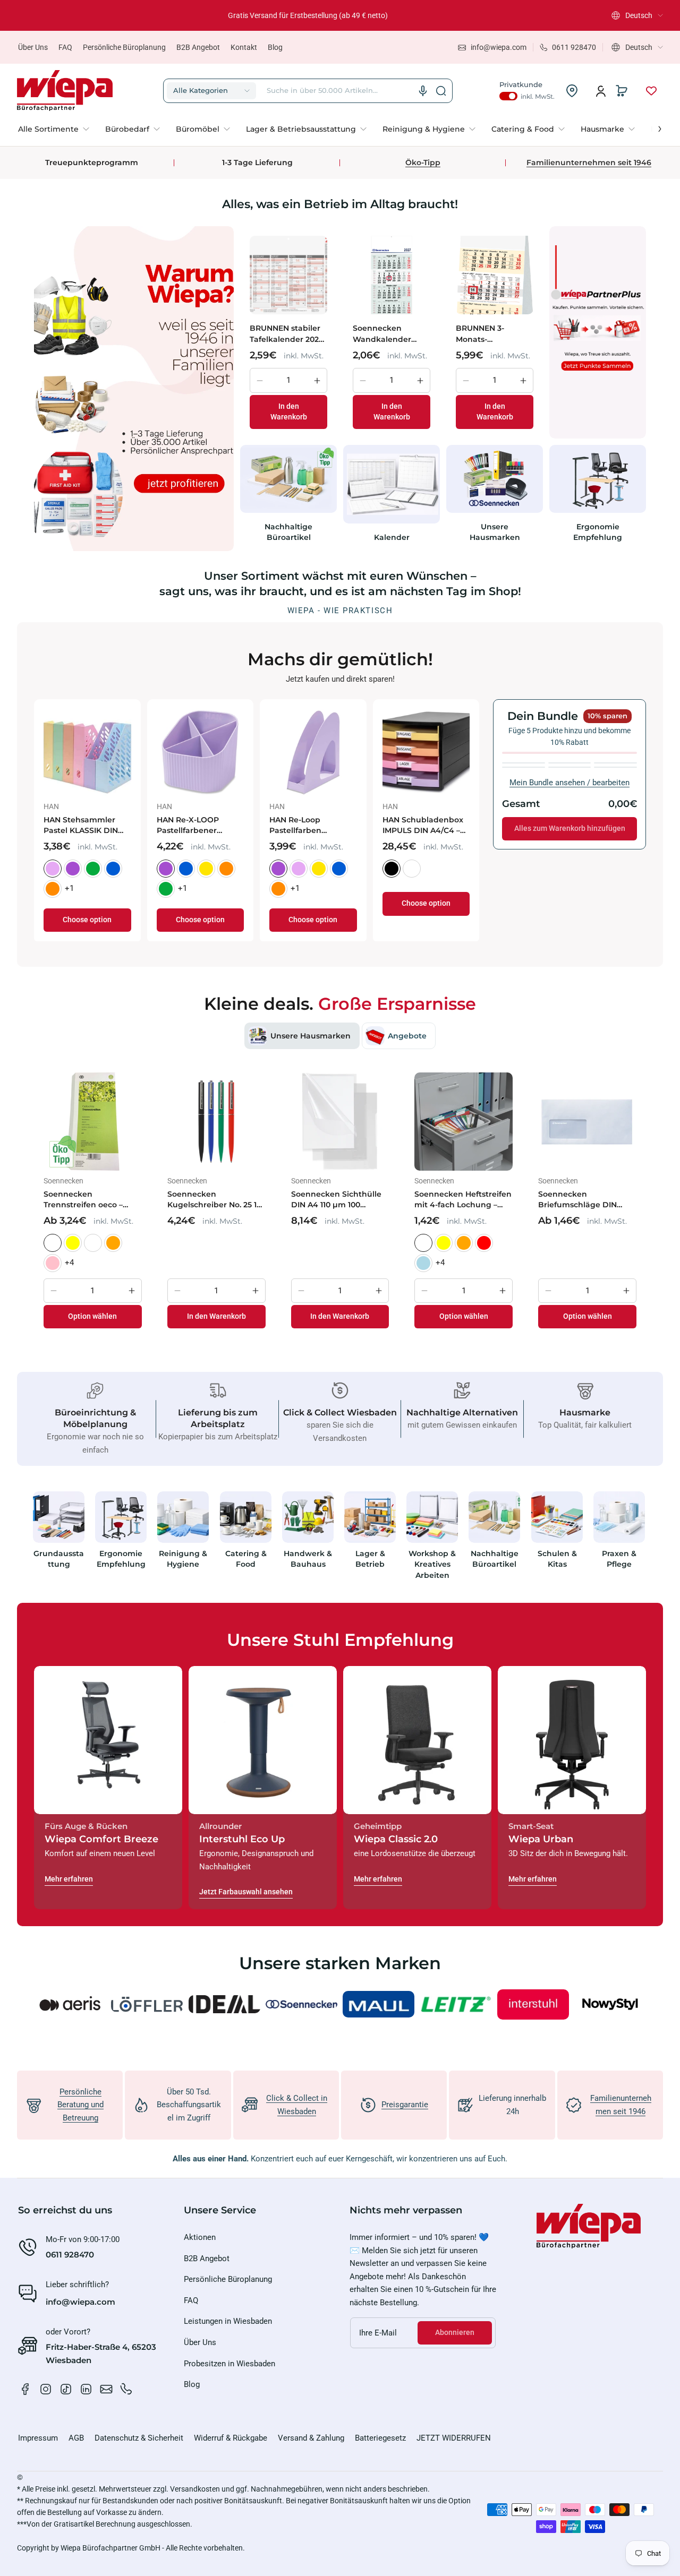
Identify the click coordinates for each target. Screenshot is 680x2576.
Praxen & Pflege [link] (619, 1559)
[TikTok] (66, 2389)
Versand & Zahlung (311, 2438)
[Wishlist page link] (651, 91)
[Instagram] (46, 2389)
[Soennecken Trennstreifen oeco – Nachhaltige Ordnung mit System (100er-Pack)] (93, 1122)
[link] (58, 129)
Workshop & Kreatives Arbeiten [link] (432, 1564)
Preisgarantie (405, 2105)
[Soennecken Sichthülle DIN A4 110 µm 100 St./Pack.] (340, 1122)
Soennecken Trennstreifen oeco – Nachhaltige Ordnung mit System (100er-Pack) (90, 1200)
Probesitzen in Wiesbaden (229, 2364)
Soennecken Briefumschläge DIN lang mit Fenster (577, 1200)
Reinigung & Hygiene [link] (184, 1559)
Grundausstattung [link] (59, 1559)
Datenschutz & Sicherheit (139, 2438)
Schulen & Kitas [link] (557, 1559)
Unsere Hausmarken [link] (495, 532)
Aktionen (200, 2237)
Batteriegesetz (380, 2438)
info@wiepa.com (80, 2302)
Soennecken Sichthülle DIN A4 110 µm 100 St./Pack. (336, 1200)
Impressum (38, 2438)
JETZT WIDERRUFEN (454, 2438)
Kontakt (244, 47)
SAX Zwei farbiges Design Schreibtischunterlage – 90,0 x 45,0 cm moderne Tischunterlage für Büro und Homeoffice (357, 825)
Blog (275, 47)
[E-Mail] (106, 2389)
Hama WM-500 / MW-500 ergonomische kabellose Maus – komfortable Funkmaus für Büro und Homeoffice (468, 825)
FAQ (65, 47)
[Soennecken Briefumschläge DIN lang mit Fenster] (587, 1122)
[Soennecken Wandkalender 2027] (392, 275)
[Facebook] (25, 2389)
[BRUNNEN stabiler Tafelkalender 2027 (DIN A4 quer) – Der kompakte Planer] (288, 275)
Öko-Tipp (423, 162)
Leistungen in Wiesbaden (228, 2321)
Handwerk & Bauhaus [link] (308, 1559)
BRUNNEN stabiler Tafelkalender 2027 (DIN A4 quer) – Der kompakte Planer (287, 334)
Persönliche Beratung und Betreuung (80, 2105)
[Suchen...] (441, 91)
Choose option (131, 903)
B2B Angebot (198, 47)
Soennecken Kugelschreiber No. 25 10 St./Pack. (214, 1200)
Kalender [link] (392, 537)
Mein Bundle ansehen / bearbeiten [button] (569, 783)
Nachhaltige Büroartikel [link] (288, 532)
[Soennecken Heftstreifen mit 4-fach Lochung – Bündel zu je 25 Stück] (464, 1122)
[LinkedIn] (86, 2389)
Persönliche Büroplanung (124, 47)
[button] (637, 15)
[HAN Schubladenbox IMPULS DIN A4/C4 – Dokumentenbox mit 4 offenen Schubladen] (131, 753)
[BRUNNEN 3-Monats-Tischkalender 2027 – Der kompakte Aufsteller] (495, 275)
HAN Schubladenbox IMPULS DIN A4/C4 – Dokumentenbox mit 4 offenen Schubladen (131, 825)
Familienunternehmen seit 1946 (589, 162)
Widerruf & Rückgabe (231, 2438)
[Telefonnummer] (126, 2389)
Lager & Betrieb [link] (370, 1559)
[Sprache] (423, 91)
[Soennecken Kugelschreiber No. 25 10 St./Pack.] (216, 1122)
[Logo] (65, 91)
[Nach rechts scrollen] (652, 126)
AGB (76, 2438)
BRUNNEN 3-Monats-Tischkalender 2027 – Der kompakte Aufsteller (493, 334)
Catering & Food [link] (245, 1559)
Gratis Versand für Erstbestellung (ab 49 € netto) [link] (308, 15)
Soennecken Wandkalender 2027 (382, 334)
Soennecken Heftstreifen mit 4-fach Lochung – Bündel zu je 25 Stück (463, 1200)
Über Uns (33, 47)
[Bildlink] (59, 1539)
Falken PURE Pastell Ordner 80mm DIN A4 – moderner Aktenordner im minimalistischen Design (243, 825)
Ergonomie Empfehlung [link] (598, 532)
